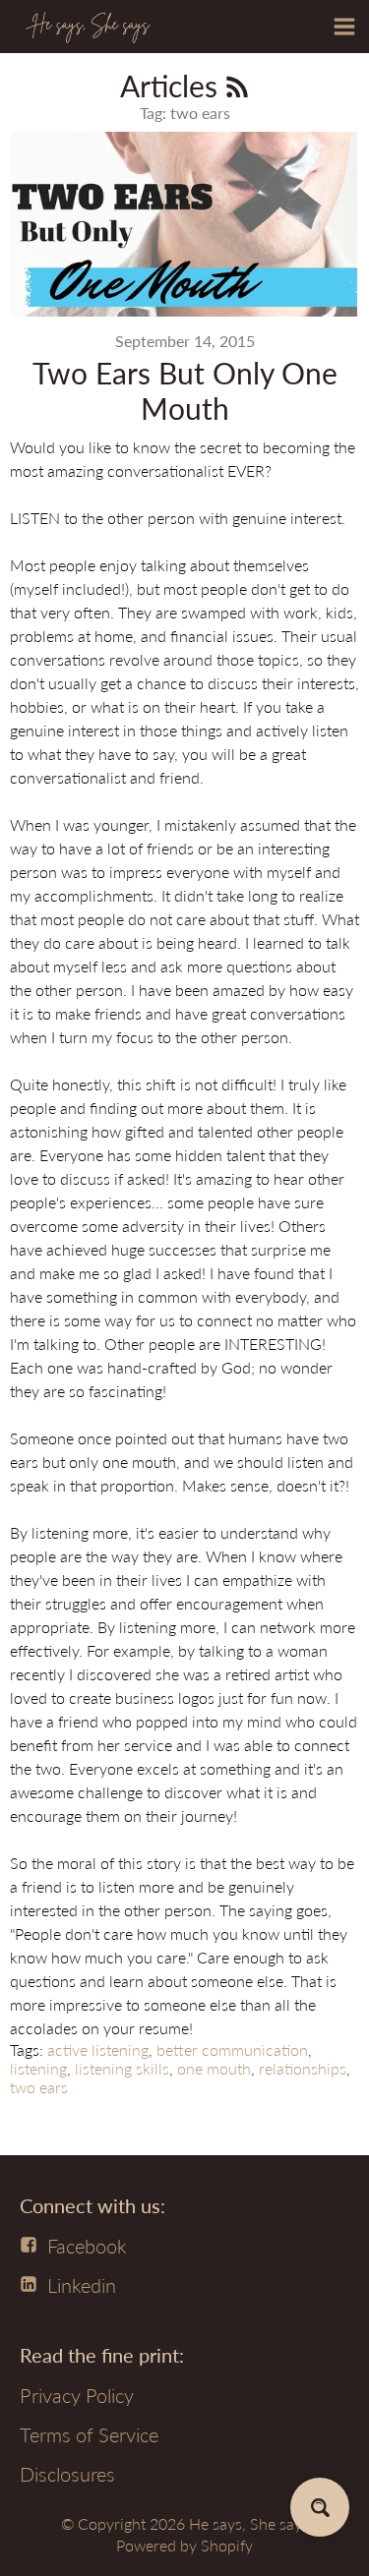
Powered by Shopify (184, 2545)
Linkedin (82, 2285)
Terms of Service (89, 2434)
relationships (303, 2068)
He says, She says (249, 2523)
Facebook (87, 2246)
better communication (232, 2049)
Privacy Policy (77, 2395)
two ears (39, 2087)
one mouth (214, 2068)
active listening (98, 2049)
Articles (173, 86)
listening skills (122, 2068)
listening (38, 2068)
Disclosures (67, 2474)
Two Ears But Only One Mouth (185, 390)
